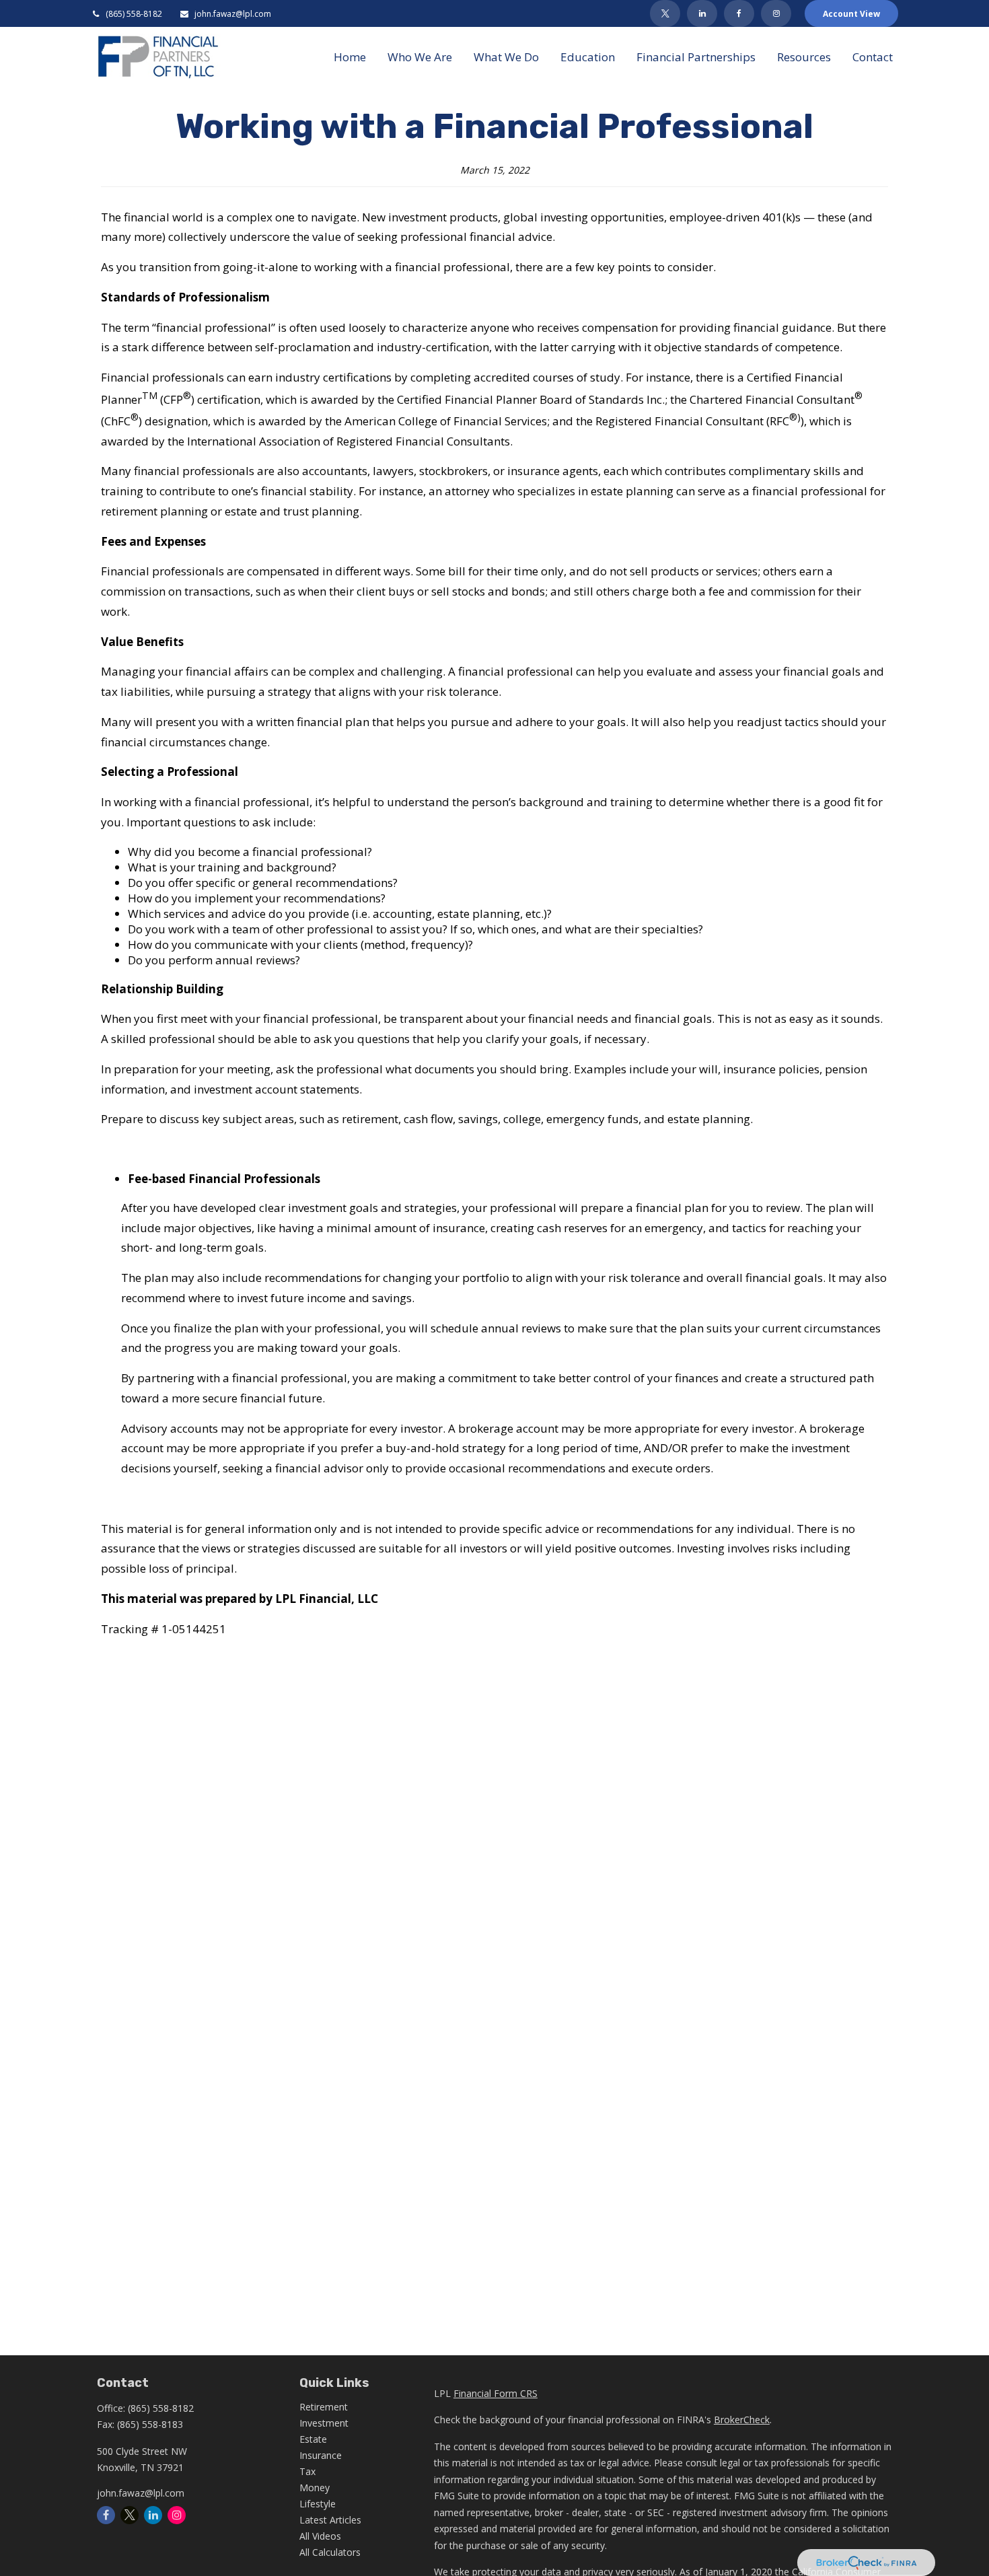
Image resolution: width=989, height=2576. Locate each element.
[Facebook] (739, 13)
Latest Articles (330, 2520)
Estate (313, 2439)
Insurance (321, 2455)
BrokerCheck (742, 2420)
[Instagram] (177, 2515)
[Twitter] (665, 13)
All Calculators (330, 2552)
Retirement (324, 2407)
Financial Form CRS (496, 2393)
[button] (350, 56)
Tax (307, 2471)
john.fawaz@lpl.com (232, 14)
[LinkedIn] (702, 13)
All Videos (320, 2536)
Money (315, 2488)
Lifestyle (318, 2504)
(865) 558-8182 (134, 14)
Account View (851, 14)
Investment (324, 2423)
